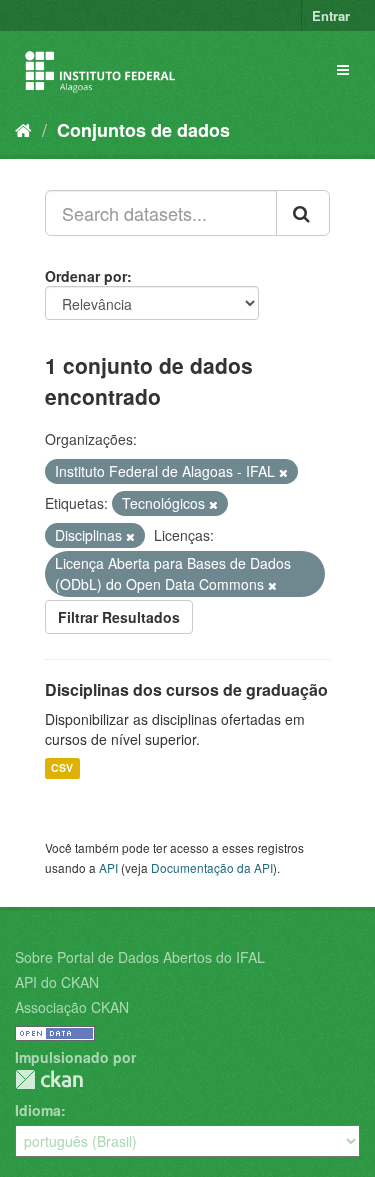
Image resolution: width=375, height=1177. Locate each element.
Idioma (38, 1110)
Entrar (331, 15)
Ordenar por (86, 276)
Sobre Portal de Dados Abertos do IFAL (140, 957)
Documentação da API (212, 867)
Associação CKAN (72, 1007)
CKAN (49, 1079)
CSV (62, 768)
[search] (303, 213)
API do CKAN (57, 982)
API (108, 867)
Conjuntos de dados (143, 130)
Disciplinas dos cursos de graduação (186, 689)
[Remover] (283, 472)
